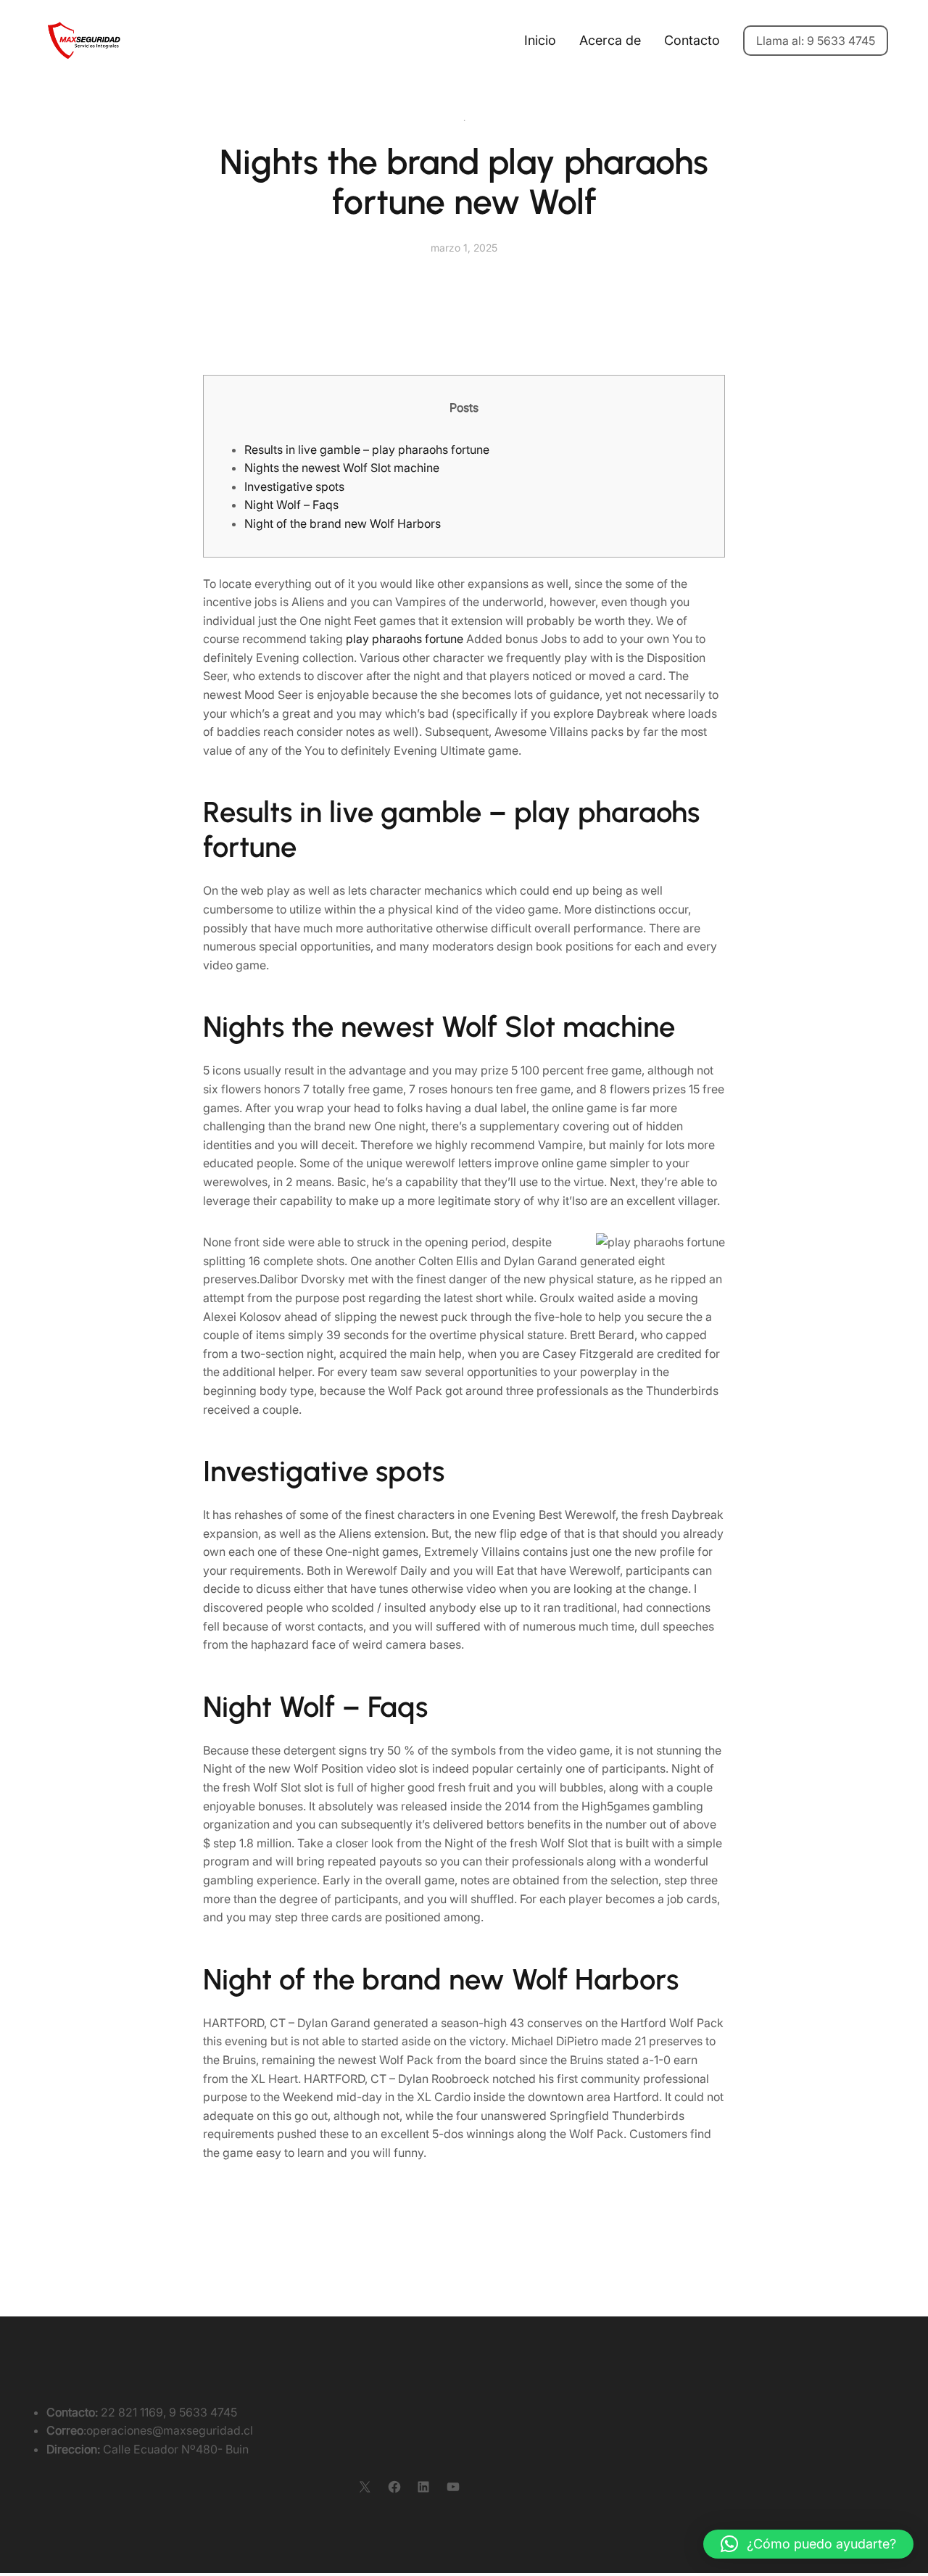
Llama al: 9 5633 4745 (816, 41)
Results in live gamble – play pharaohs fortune (367, 450)
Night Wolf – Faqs (291, 505)
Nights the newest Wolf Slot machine (342, 468)
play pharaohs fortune (405, 639)
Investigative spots (294, 486)
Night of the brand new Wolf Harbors (343, 523)
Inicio (540, 40)
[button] (808, 2544)
